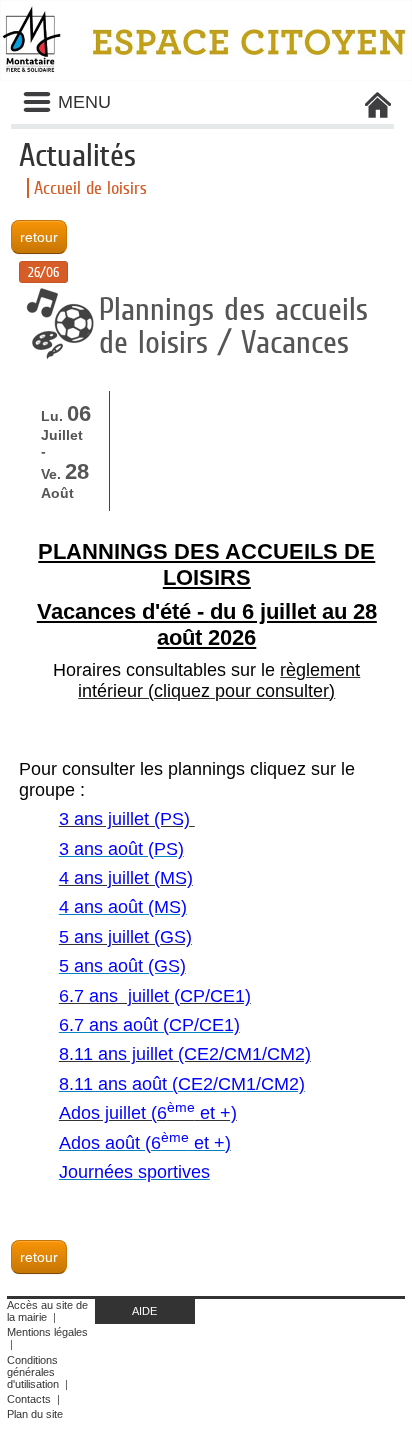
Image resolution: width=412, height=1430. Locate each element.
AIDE (144, 1311)
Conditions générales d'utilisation (33, 1372)
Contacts (29, 1399)
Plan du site (35, 1414)
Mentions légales (47, 1332)
